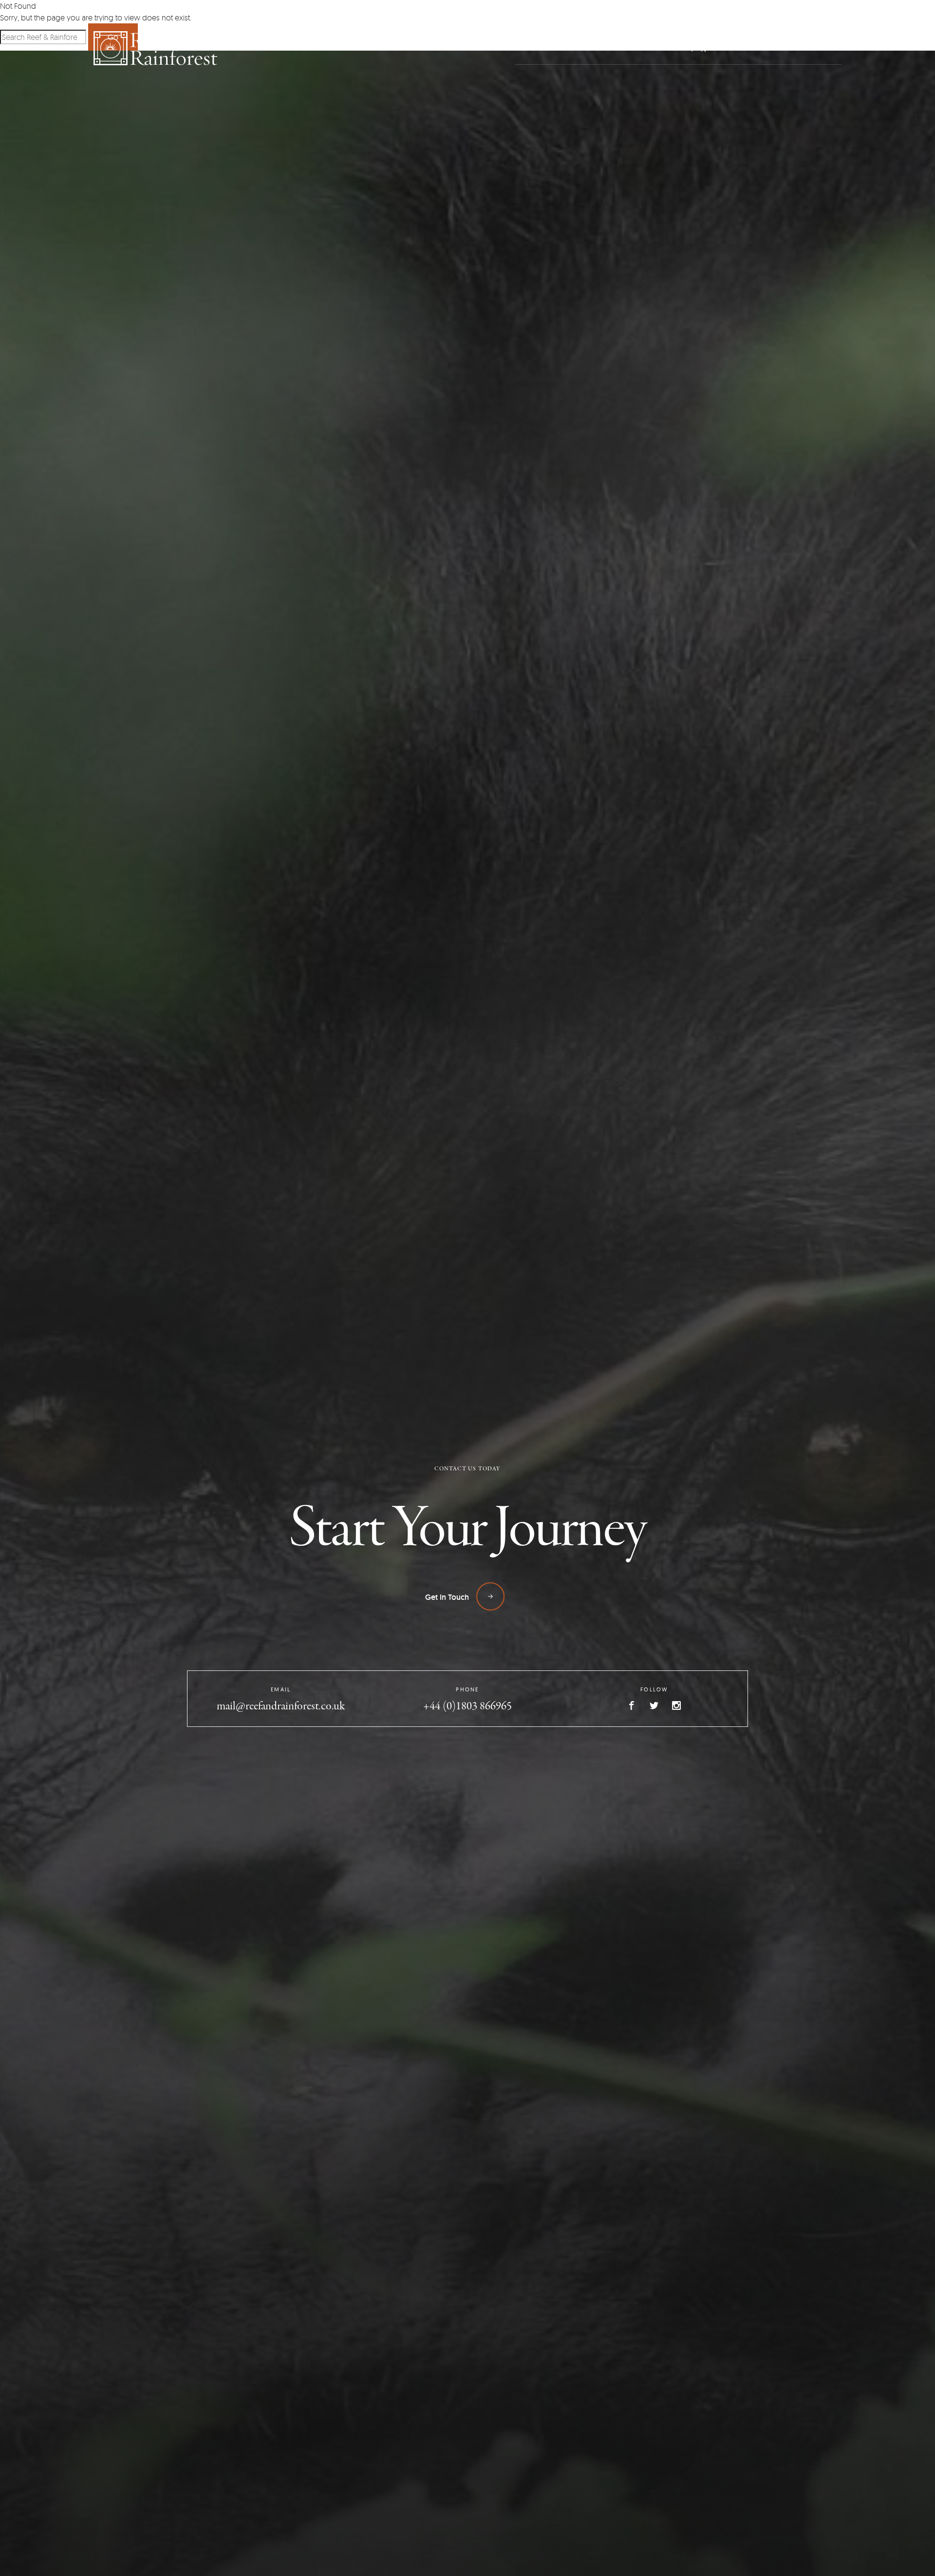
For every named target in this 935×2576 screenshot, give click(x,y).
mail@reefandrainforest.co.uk (281, 1707)
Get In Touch (448, 1597)
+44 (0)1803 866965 (467, 1707)
